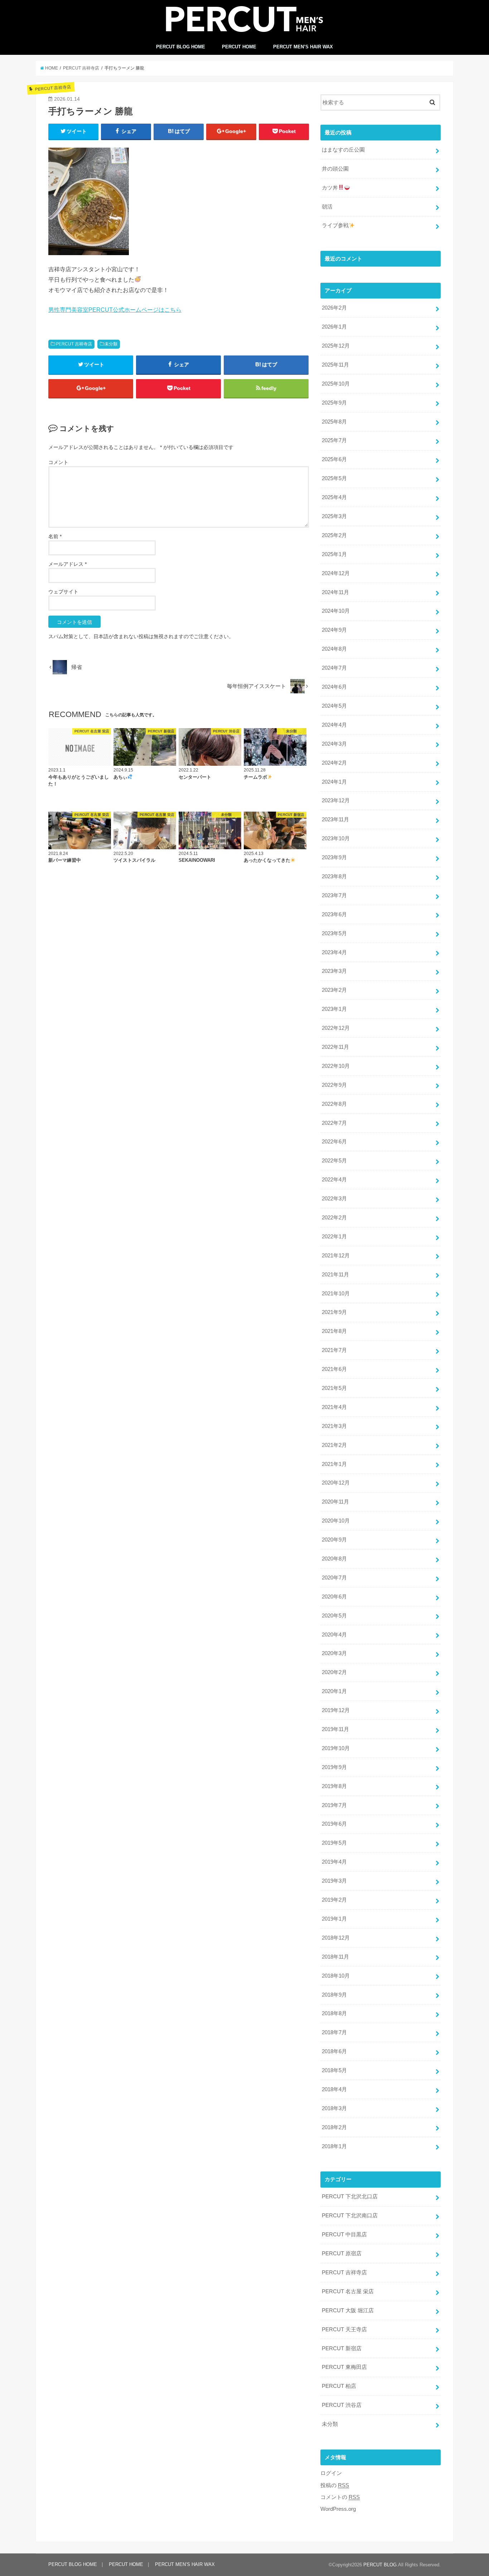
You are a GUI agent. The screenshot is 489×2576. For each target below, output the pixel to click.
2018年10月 (336, 1976)
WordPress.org (338, 2509)
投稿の (335, 2485)
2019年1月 (334, 1919)
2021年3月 (334, 1426)
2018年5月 (334, 2070)
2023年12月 (336, 800)
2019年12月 (336, 1710)
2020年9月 (334, 1540)
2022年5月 (334, 1161)
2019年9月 (334, 1767)
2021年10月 (336, 1294)
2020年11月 (335, 1502)
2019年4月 (334, 1862)
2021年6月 (334, 1369)
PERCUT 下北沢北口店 (350, 2197)
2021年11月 (335, 1275)
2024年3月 (334, 744)
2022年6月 (334, 1142)
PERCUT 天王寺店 (344, 2329)
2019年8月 (334, 1786)
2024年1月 (334, 782)
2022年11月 (335, 1047)
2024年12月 (336, 573)
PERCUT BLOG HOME (181, 47)
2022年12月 (336, 1028)
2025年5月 (334, 478)
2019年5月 (334, 1843)
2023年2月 (334, 990)
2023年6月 (334, 914)
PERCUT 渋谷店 (342, 2405)
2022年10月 (336, 1066)
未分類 (111, 344)
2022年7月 (334, 1123)
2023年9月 (334, 857)
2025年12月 (336, 346)
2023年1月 (334, 1009)
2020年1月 (334, 1691)
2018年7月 (334, 2032)
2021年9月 (334, 1312)
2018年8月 (334, 2013)
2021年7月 (334, 1350)
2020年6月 (334, 1597)
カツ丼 (330, 188)
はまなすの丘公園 (343, 150)
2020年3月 (334, 1653)
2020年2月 (334, 1672)
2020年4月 (334, 1635)
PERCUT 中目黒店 (344, 2235)
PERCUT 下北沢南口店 (350, 2216)
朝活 (327, 207)
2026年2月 (334, 308)
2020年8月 (334, 1559)
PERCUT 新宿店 (342, 2348)
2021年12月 (336, 1256)
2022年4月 (334, 1180)
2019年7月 (334, 1805)
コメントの (340, 2497)
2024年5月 (334, 706)
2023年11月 (335, 819)
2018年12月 (336, 1938)
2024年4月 (334, 725)
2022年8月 (334, 1104)
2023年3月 (334, 971)
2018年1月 (334, 2146)
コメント (58, 462)
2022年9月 (334, 1085)
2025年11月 (335, 365)
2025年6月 (334, 459)
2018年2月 (334, 2127)
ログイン (331, 2473)
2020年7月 (334, 1578)
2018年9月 (334, 1995)
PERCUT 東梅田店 (344, 2367)
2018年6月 (334, 2051)
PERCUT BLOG (380, 2565)
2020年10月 (336, 1521)
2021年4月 (334, 1407)
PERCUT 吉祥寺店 (74, 344)
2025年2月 (334, 535)
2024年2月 (334, 763)
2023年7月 (334, 895)
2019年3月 (334, 1881)
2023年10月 (336, 838)
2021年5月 (334, 1388)
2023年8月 (334, 876)
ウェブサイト (63, 592)
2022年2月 (334, 1218)
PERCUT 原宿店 (342, 2254)
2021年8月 (334, 1331)
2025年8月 (334, 422)
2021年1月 (334, 1464)
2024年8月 (334, 649)
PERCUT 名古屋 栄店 (348, 2291)
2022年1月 (334, 1237)
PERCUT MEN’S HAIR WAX (303, 47)
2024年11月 (335, 592)
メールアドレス (67, 564)
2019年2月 (334, 1900)
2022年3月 (334, 1199)
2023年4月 (334, 952)
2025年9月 (334, 403)
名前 (55, 536)
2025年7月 (334, 440)
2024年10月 (336, 611)
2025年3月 (334, 516)
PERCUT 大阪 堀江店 (348, 2310)
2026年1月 (334, 327)
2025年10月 (336, 384)
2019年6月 (334, 1824)
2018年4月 (334, 2089)
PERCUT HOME (239, 47)
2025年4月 (334, 497)
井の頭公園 (335, 169)
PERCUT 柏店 (339, 2386)
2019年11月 (335, 1729)
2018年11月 (335, 1957)
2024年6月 (334, 687)
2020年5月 (334, 1616)
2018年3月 (334, 2108)
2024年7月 (334, 668)
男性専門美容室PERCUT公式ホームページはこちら (115, 310)
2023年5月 (334, 933)
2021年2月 (334, 1445)
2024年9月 (334, 630)
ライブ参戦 (335, 225)
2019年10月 (336, 1748)
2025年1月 (334, 554)
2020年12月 (336, 1483)
